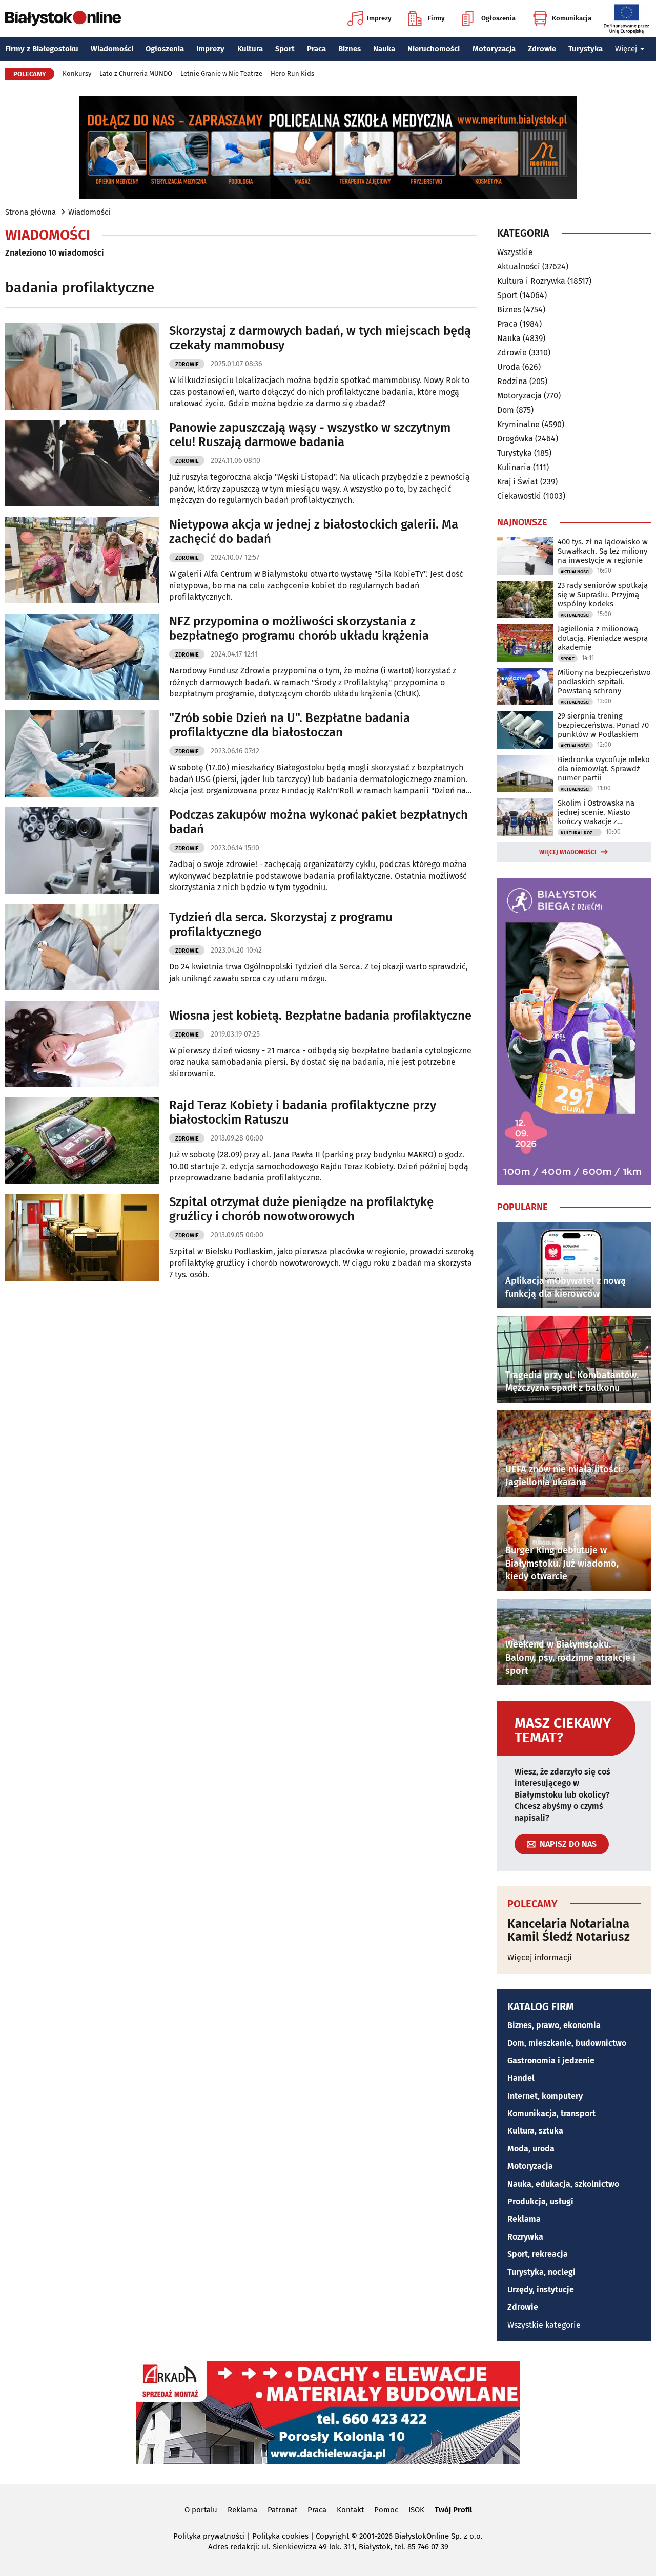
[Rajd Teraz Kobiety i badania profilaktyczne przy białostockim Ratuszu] (82, 1141)
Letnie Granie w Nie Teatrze (221, 73)
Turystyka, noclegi (541, 2272)
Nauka (384, 49)
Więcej (626, 49)
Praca (316, 49)
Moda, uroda (531, 2149)
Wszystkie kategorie (544, 2325)
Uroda (509, 367)
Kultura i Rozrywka (531, 281)
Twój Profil (453, 2510)
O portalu (201, 2510)
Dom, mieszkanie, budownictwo (567, 2043)
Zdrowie (542, 49)
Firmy (436, 18)
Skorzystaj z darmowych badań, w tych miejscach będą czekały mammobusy (320, 338)
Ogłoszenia (498, 18)
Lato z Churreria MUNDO (136, 73)
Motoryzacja (494, 49)
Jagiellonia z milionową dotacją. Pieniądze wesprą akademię (603, 638)
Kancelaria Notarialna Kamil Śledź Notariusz (569, 1930)
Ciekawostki (519, 496)
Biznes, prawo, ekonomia (554, 2025)
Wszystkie (515, 252)
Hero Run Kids (292, 73)
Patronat (282, 2510)
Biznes (350, 49)
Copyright (332, 2536)
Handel (521, 2078)
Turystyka (586, 49)
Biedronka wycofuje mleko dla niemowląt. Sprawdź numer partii (604, 769)
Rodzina (512, 381)
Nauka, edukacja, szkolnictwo (563, 2184)
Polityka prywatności (209, 2536)
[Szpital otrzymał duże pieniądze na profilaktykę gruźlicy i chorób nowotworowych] (82, 1238)
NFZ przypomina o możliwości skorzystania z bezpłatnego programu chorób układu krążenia (299, 629)
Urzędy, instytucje (541, 2289)
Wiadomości (112, 49)
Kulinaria (514, 467)
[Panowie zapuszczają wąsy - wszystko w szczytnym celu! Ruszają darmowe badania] (82, 463)
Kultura (250, 49)
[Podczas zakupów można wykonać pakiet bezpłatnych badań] (82, 850)
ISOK (416, 2510)
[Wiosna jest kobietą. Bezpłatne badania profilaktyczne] (82, 1044)
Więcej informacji (540, 1958)
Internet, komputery (545, 2096)
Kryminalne (518, 424)
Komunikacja (572, 18)
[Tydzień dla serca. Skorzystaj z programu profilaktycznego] (82, 947)
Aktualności (519, 267)
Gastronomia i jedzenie (551, 2061)
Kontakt (350, 2510)
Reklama (524, 2219)
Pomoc (386, 2510)
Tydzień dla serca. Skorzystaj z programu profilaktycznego (281, 925)
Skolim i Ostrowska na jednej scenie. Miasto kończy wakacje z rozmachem (596, 812)
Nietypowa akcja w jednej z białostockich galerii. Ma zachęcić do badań (314, 532)
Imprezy (379, 18)
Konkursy (77, 73)
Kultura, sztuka (535, 2131)
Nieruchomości (434, 49)
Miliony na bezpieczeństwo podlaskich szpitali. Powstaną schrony (604, 682)
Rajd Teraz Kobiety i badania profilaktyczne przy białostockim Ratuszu (303, 1113)
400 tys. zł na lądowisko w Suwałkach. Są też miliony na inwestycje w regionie (603, 551)
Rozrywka (525, 2237)
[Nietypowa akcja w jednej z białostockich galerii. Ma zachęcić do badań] (82, 560)
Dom (506, 410)
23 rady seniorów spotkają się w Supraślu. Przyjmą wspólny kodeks (603, 595)
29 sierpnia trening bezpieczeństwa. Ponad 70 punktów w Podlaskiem (603, 725)
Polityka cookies (280, 2536)
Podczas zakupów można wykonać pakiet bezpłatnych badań (319, 822)
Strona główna (30, 212)
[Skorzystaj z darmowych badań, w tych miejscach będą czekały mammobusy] (82, 366)
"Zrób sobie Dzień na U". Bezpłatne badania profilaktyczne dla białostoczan (290, 725)
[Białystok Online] (63, 18)
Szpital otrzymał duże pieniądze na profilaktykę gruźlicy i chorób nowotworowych (301, 1209)
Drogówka (515, 439)
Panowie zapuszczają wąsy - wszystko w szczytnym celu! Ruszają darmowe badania (310, 435)
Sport (285, 49)
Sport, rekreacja (538, 2254)
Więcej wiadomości (568, 852)
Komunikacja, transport (551, 2113)
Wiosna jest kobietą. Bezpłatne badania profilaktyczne (320, 1016)
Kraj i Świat (518, 482)
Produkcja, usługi (540, 2201)
